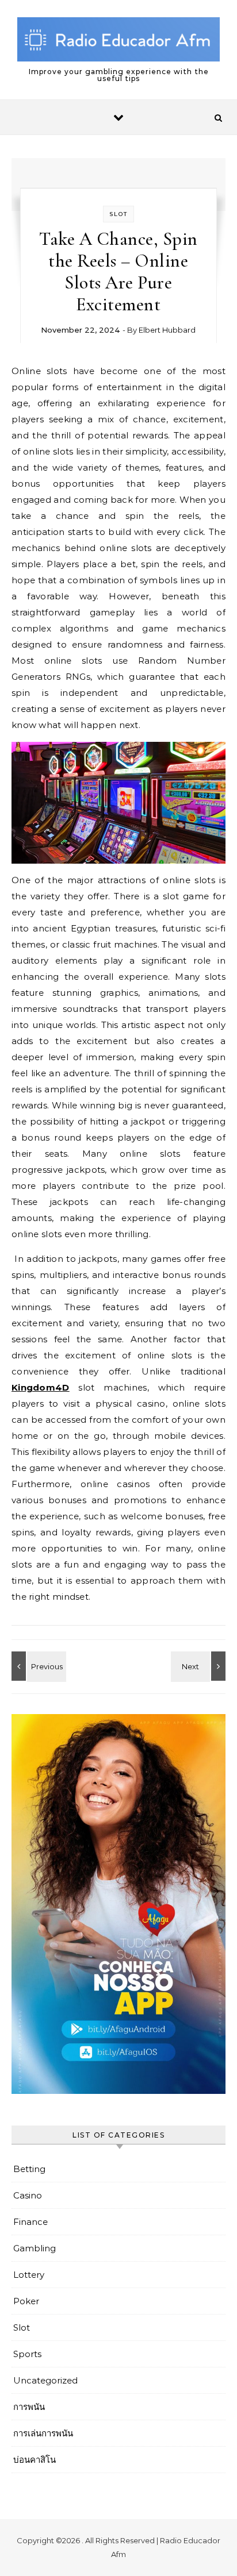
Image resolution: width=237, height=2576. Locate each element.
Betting (29, 2169)
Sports (27, 2354)
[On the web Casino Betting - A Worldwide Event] (200, 1666)
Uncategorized (45, 2380)
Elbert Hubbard (167, 330)
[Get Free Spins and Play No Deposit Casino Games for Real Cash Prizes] (37, 1666)
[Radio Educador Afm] (118, 41)
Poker (26, 2301)
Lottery (29, 2275)
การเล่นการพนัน (43, 2433)
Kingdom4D (41, 1387)
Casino (28, 2195)
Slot (118, 214)
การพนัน (29, 2407)
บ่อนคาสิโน (35, 2460)
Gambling (35, 2248)
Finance (30, 2222)
